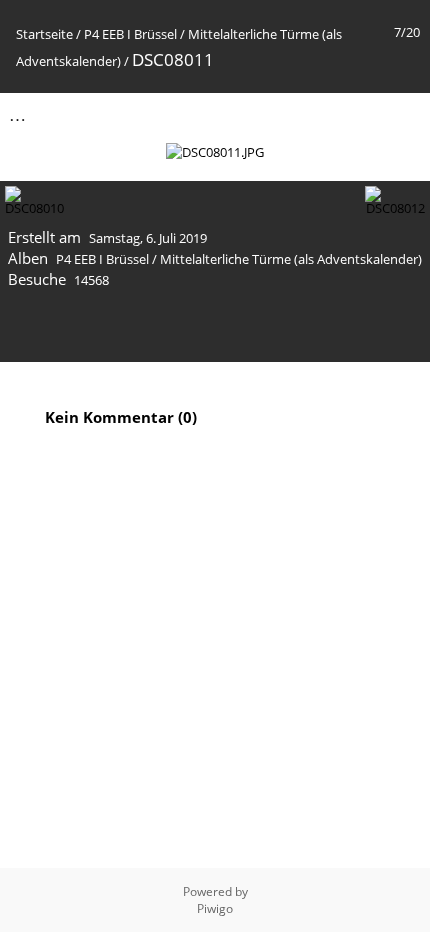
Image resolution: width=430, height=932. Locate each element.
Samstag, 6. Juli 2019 (148, 238)
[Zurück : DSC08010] (361, 114)
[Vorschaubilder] (319, 114)
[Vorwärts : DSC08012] (403, 114)
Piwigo (215, 908)
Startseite (44, 34)
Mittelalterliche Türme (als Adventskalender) (291, 259)
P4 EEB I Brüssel (130, 34)
